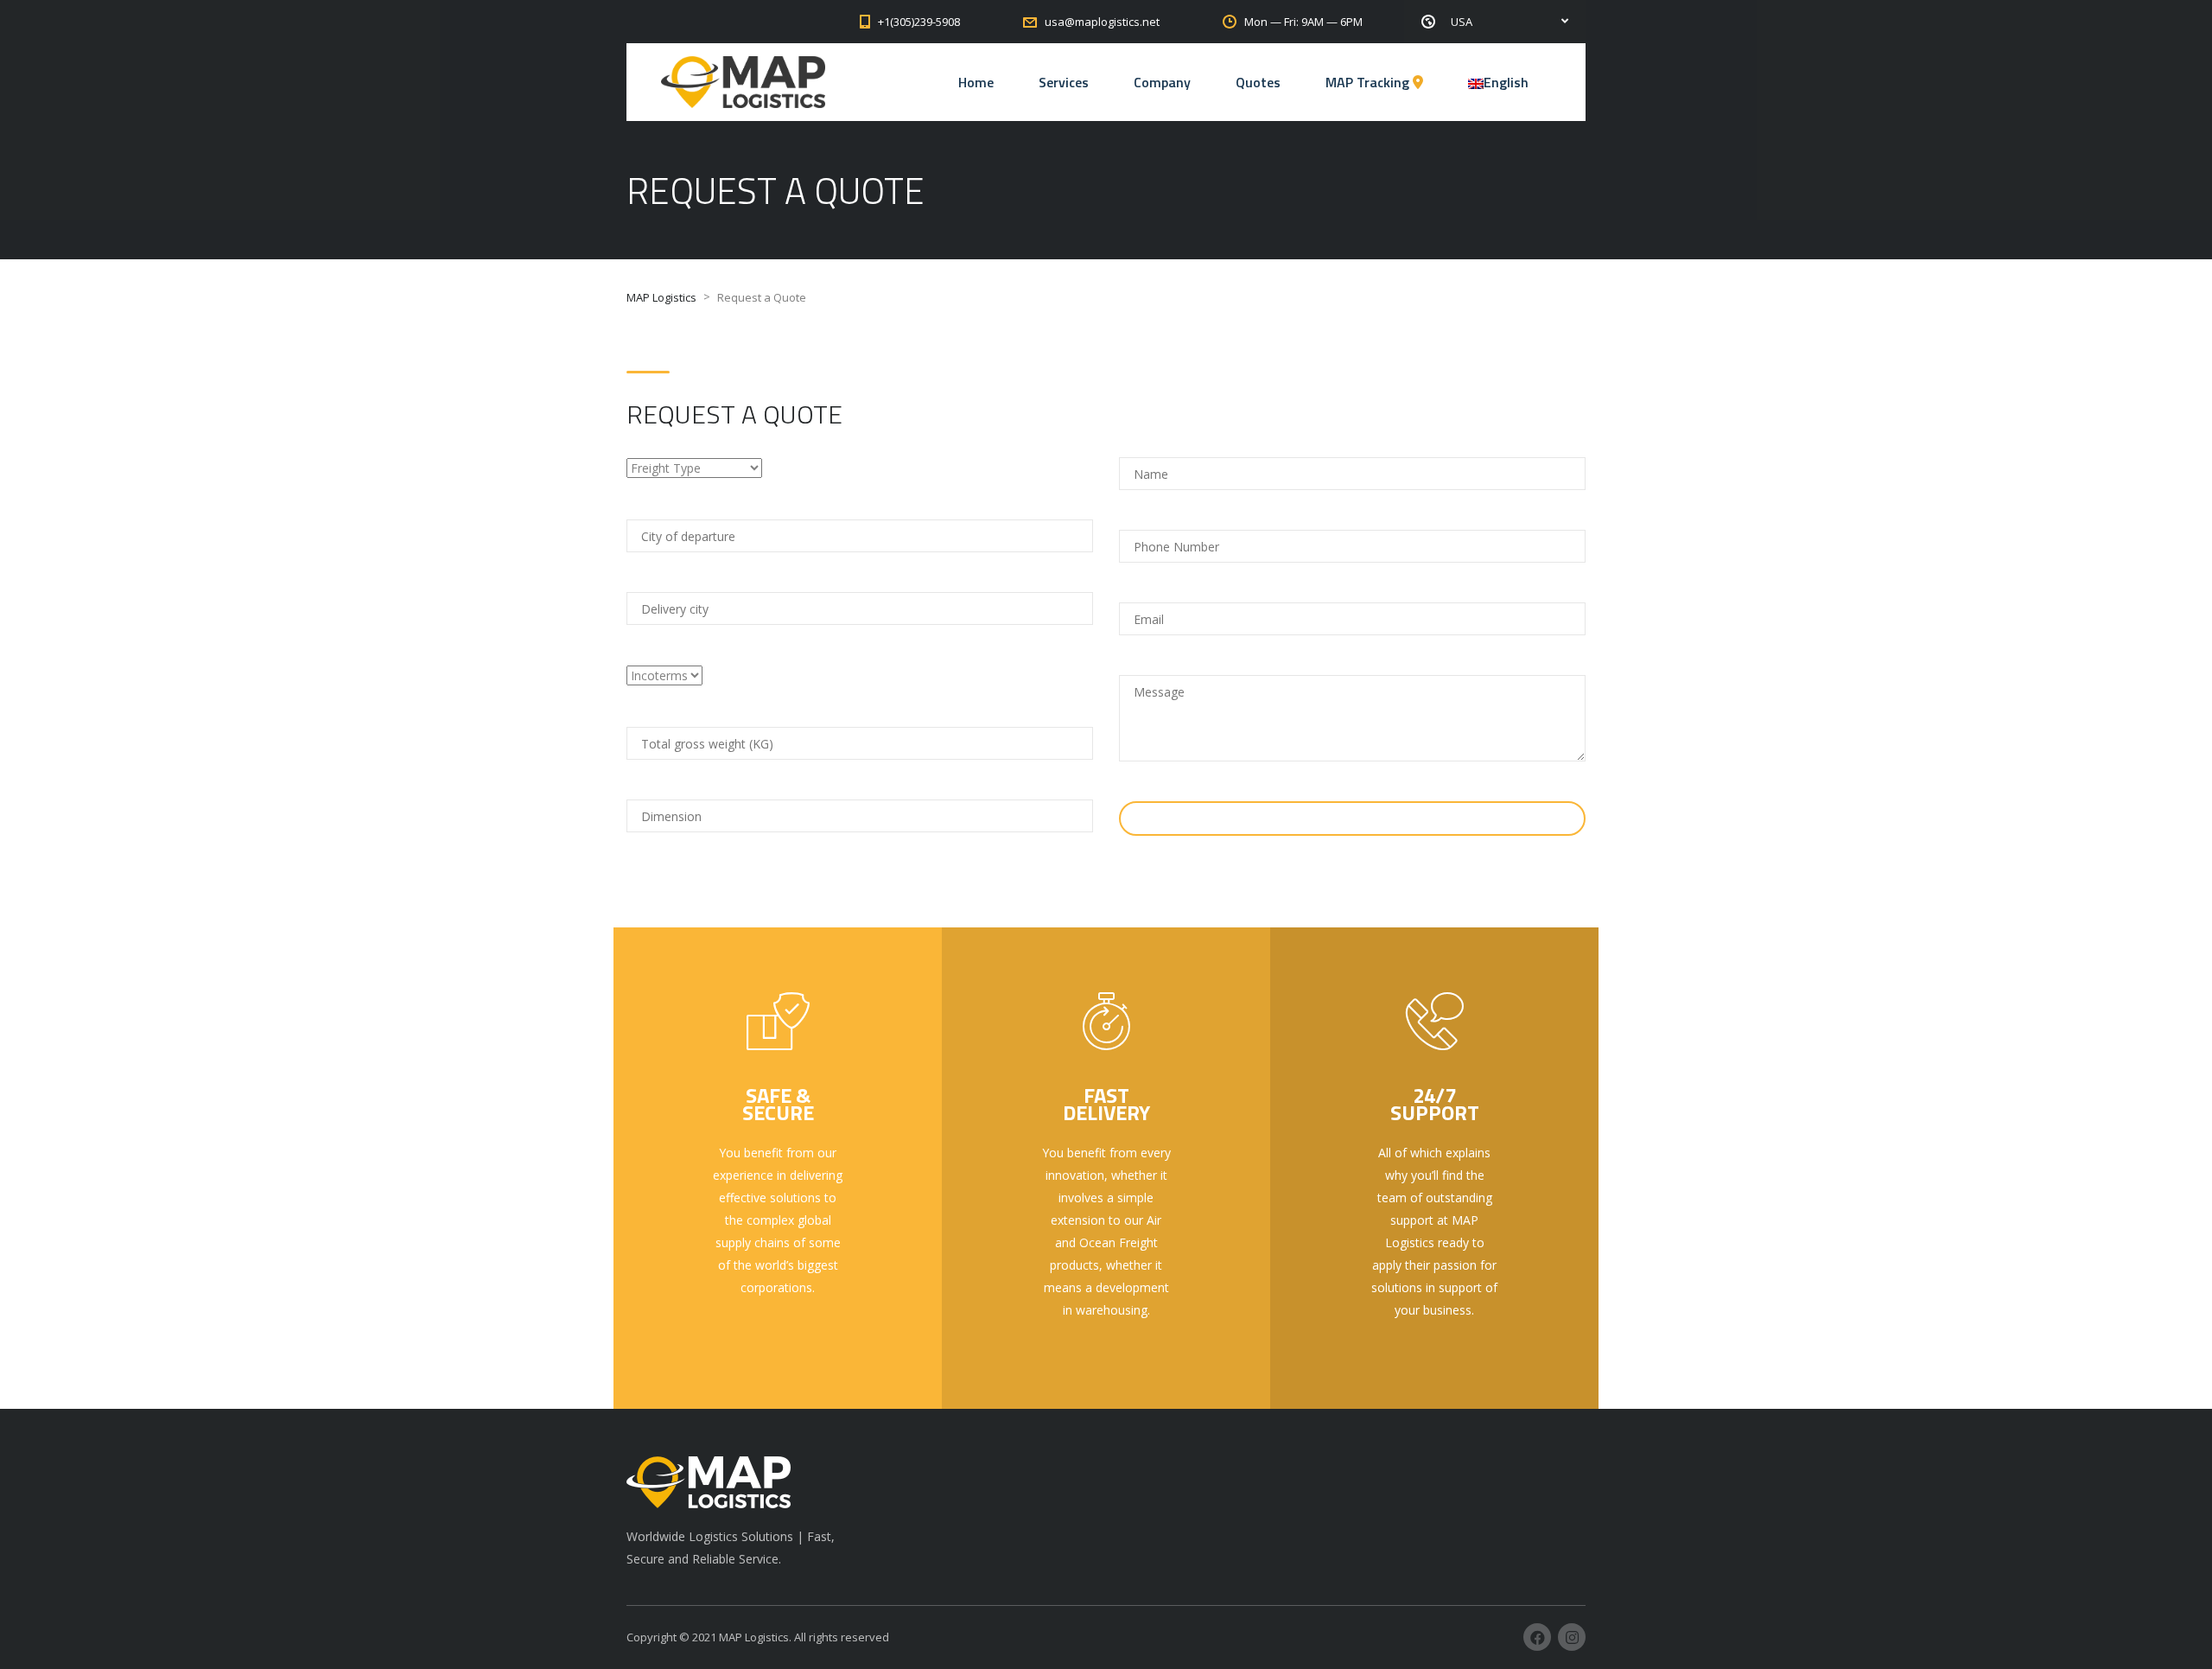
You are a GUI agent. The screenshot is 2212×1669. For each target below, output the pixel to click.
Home (976, 82)
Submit (1341, 818)
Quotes (1258, 82)
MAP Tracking (1369, 82)
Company (1162, 82)
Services (1064, 82)
